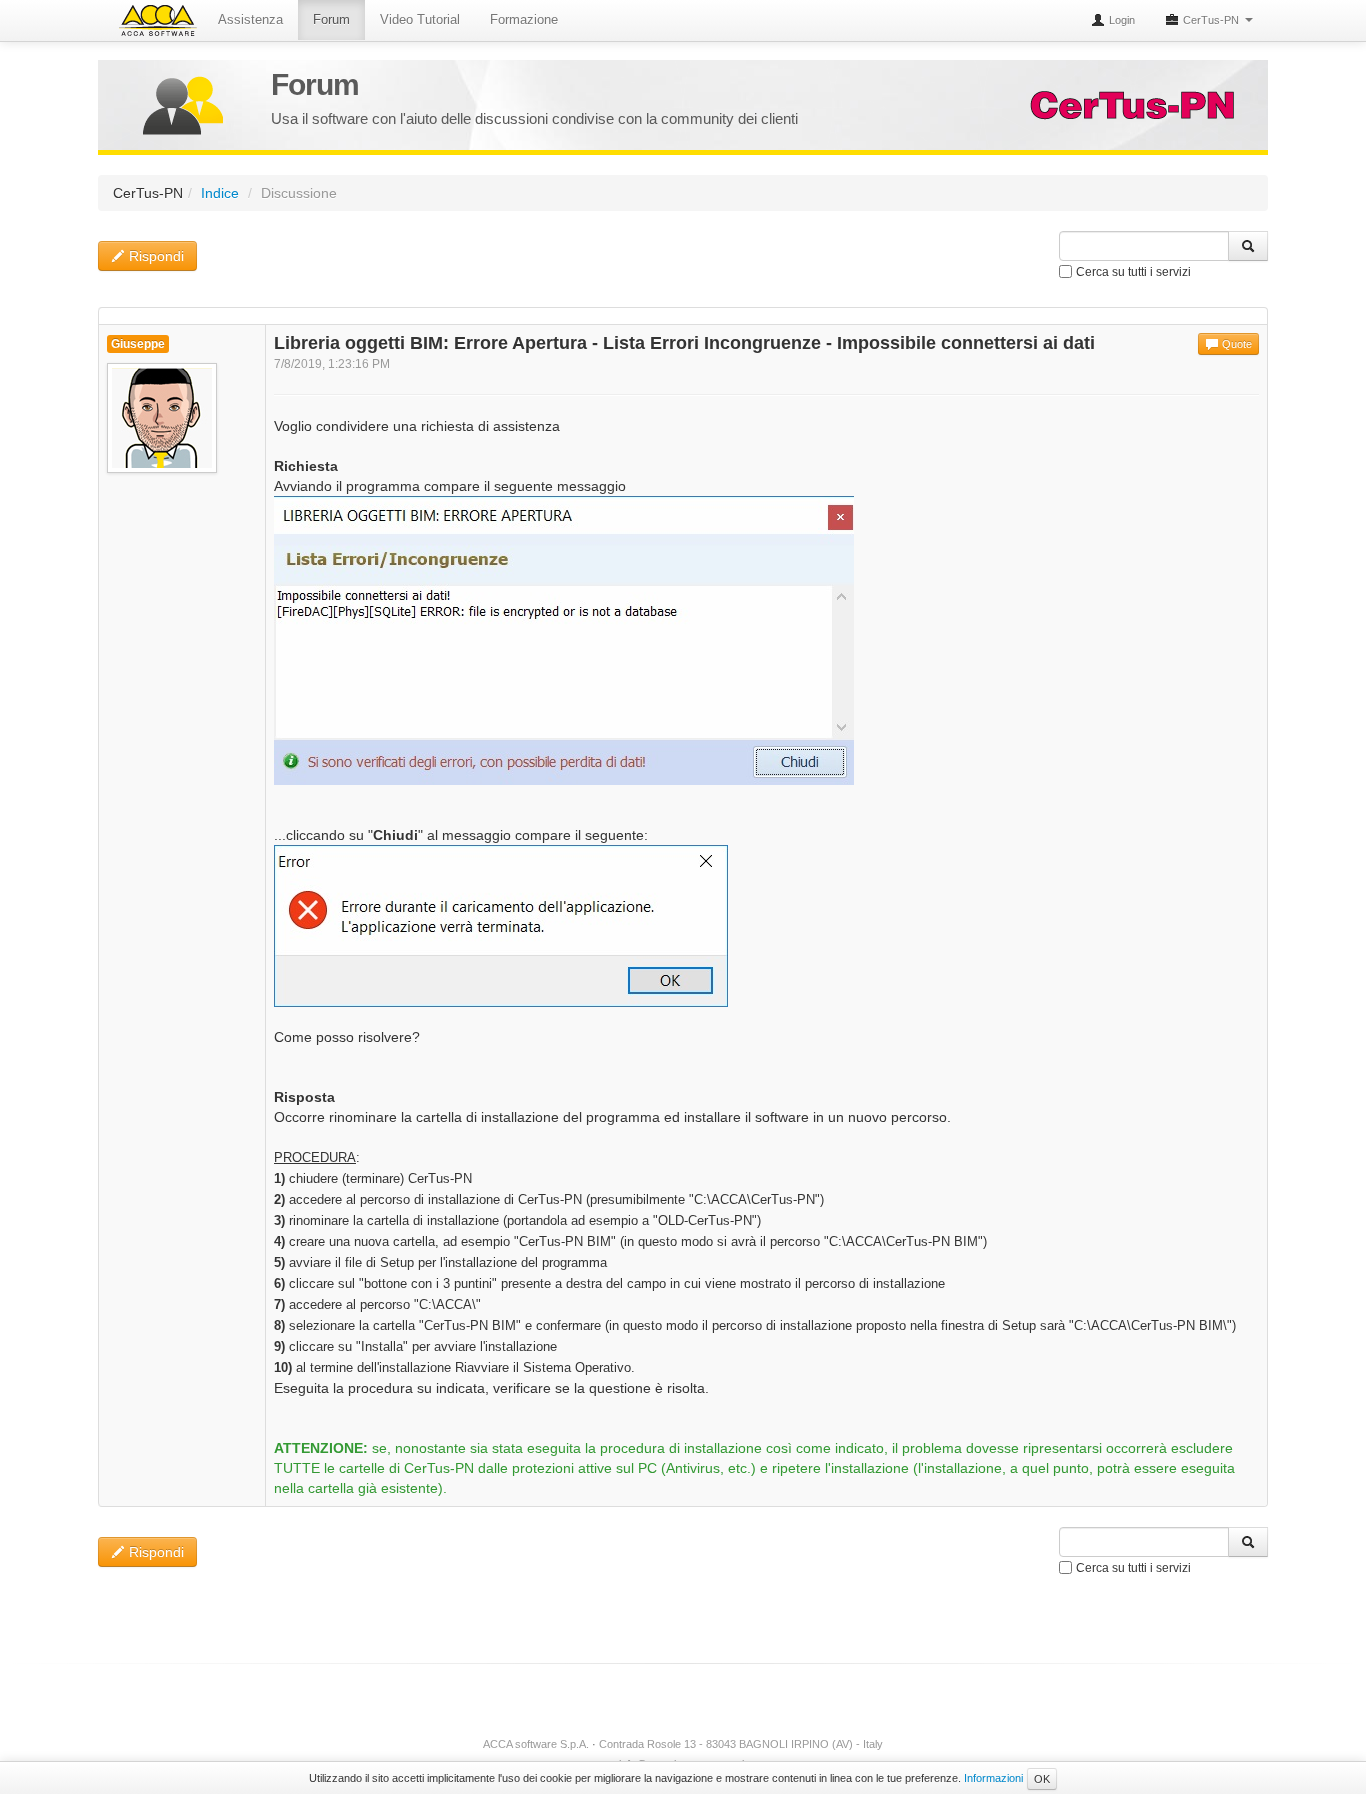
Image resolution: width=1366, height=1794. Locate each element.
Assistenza (250, 19)
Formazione (524, 19)
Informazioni (993, 1778)
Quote (1235, 344)
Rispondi (154, 256)
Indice (220, 193)
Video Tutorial (420, 19)
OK (1042, 1779)
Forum (331, 19)
